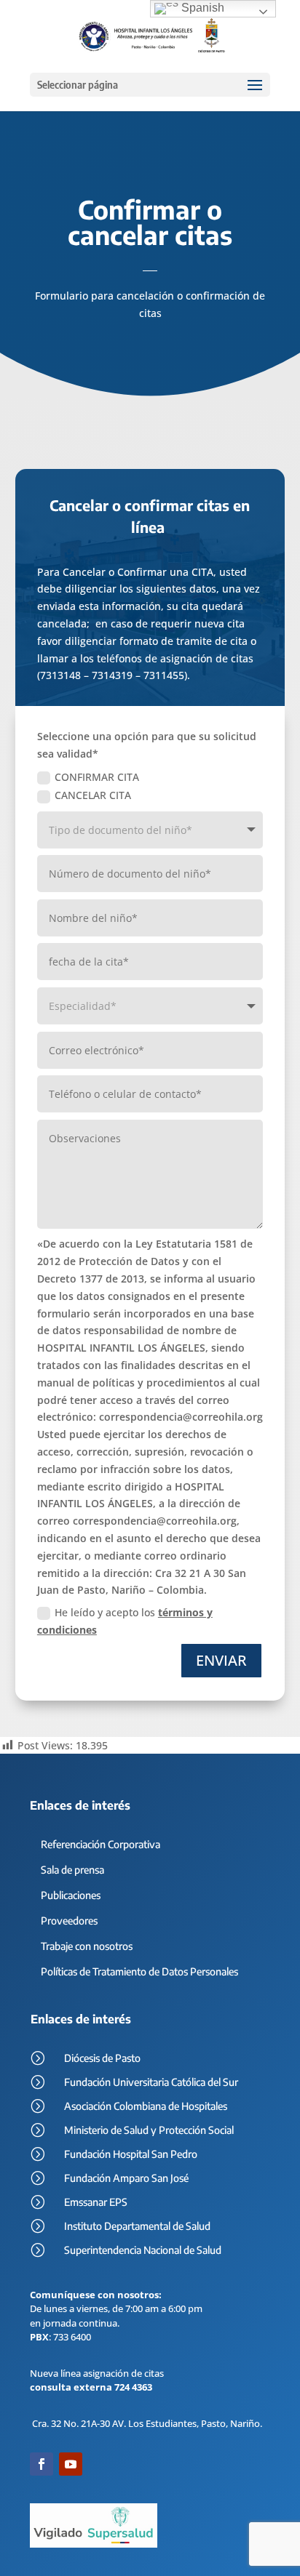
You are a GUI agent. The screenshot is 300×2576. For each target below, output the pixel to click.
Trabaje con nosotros (87, 1946)
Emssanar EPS (96, 2202)
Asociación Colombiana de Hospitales (146, 2106)
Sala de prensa (72, 1870)
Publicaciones (71, 1895)
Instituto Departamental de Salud (137, 2226)
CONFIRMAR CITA (97, 777)
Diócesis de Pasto (102, 2058)
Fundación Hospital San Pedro (131, 2154)
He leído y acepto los (125, 1621)
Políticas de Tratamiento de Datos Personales (139, 1971)
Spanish (201, 8)
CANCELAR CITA (93, 795)
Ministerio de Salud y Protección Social (149, 2130)
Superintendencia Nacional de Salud (143, 2250)
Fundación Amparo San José (126, 2178)
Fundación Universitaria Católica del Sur (151, 2082)
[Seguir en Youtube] (71, 2464)
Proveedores (69, 1921)
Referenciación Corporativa (100, 1844)
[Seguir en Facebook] (42, 2464)
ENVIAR (221, 1660)
